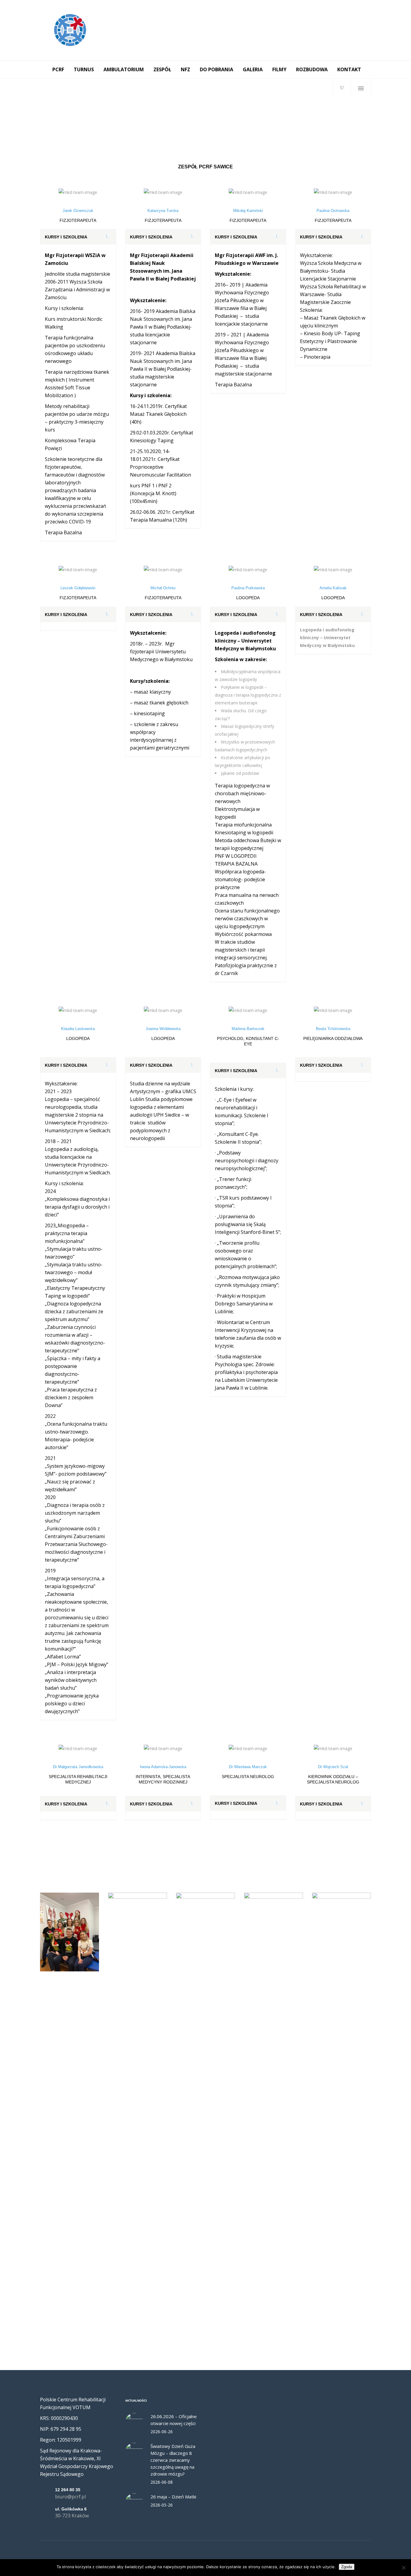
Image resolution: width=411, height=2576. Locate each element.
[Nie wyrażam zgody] (403, 2568)
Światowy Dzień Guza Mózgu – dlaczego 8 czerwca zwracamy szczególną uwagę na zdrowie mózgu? (173, 2460)
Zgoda (347, 2567)
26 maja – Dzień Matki (173, 2497)
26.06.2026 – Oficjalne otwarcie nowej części (174, 2420)
